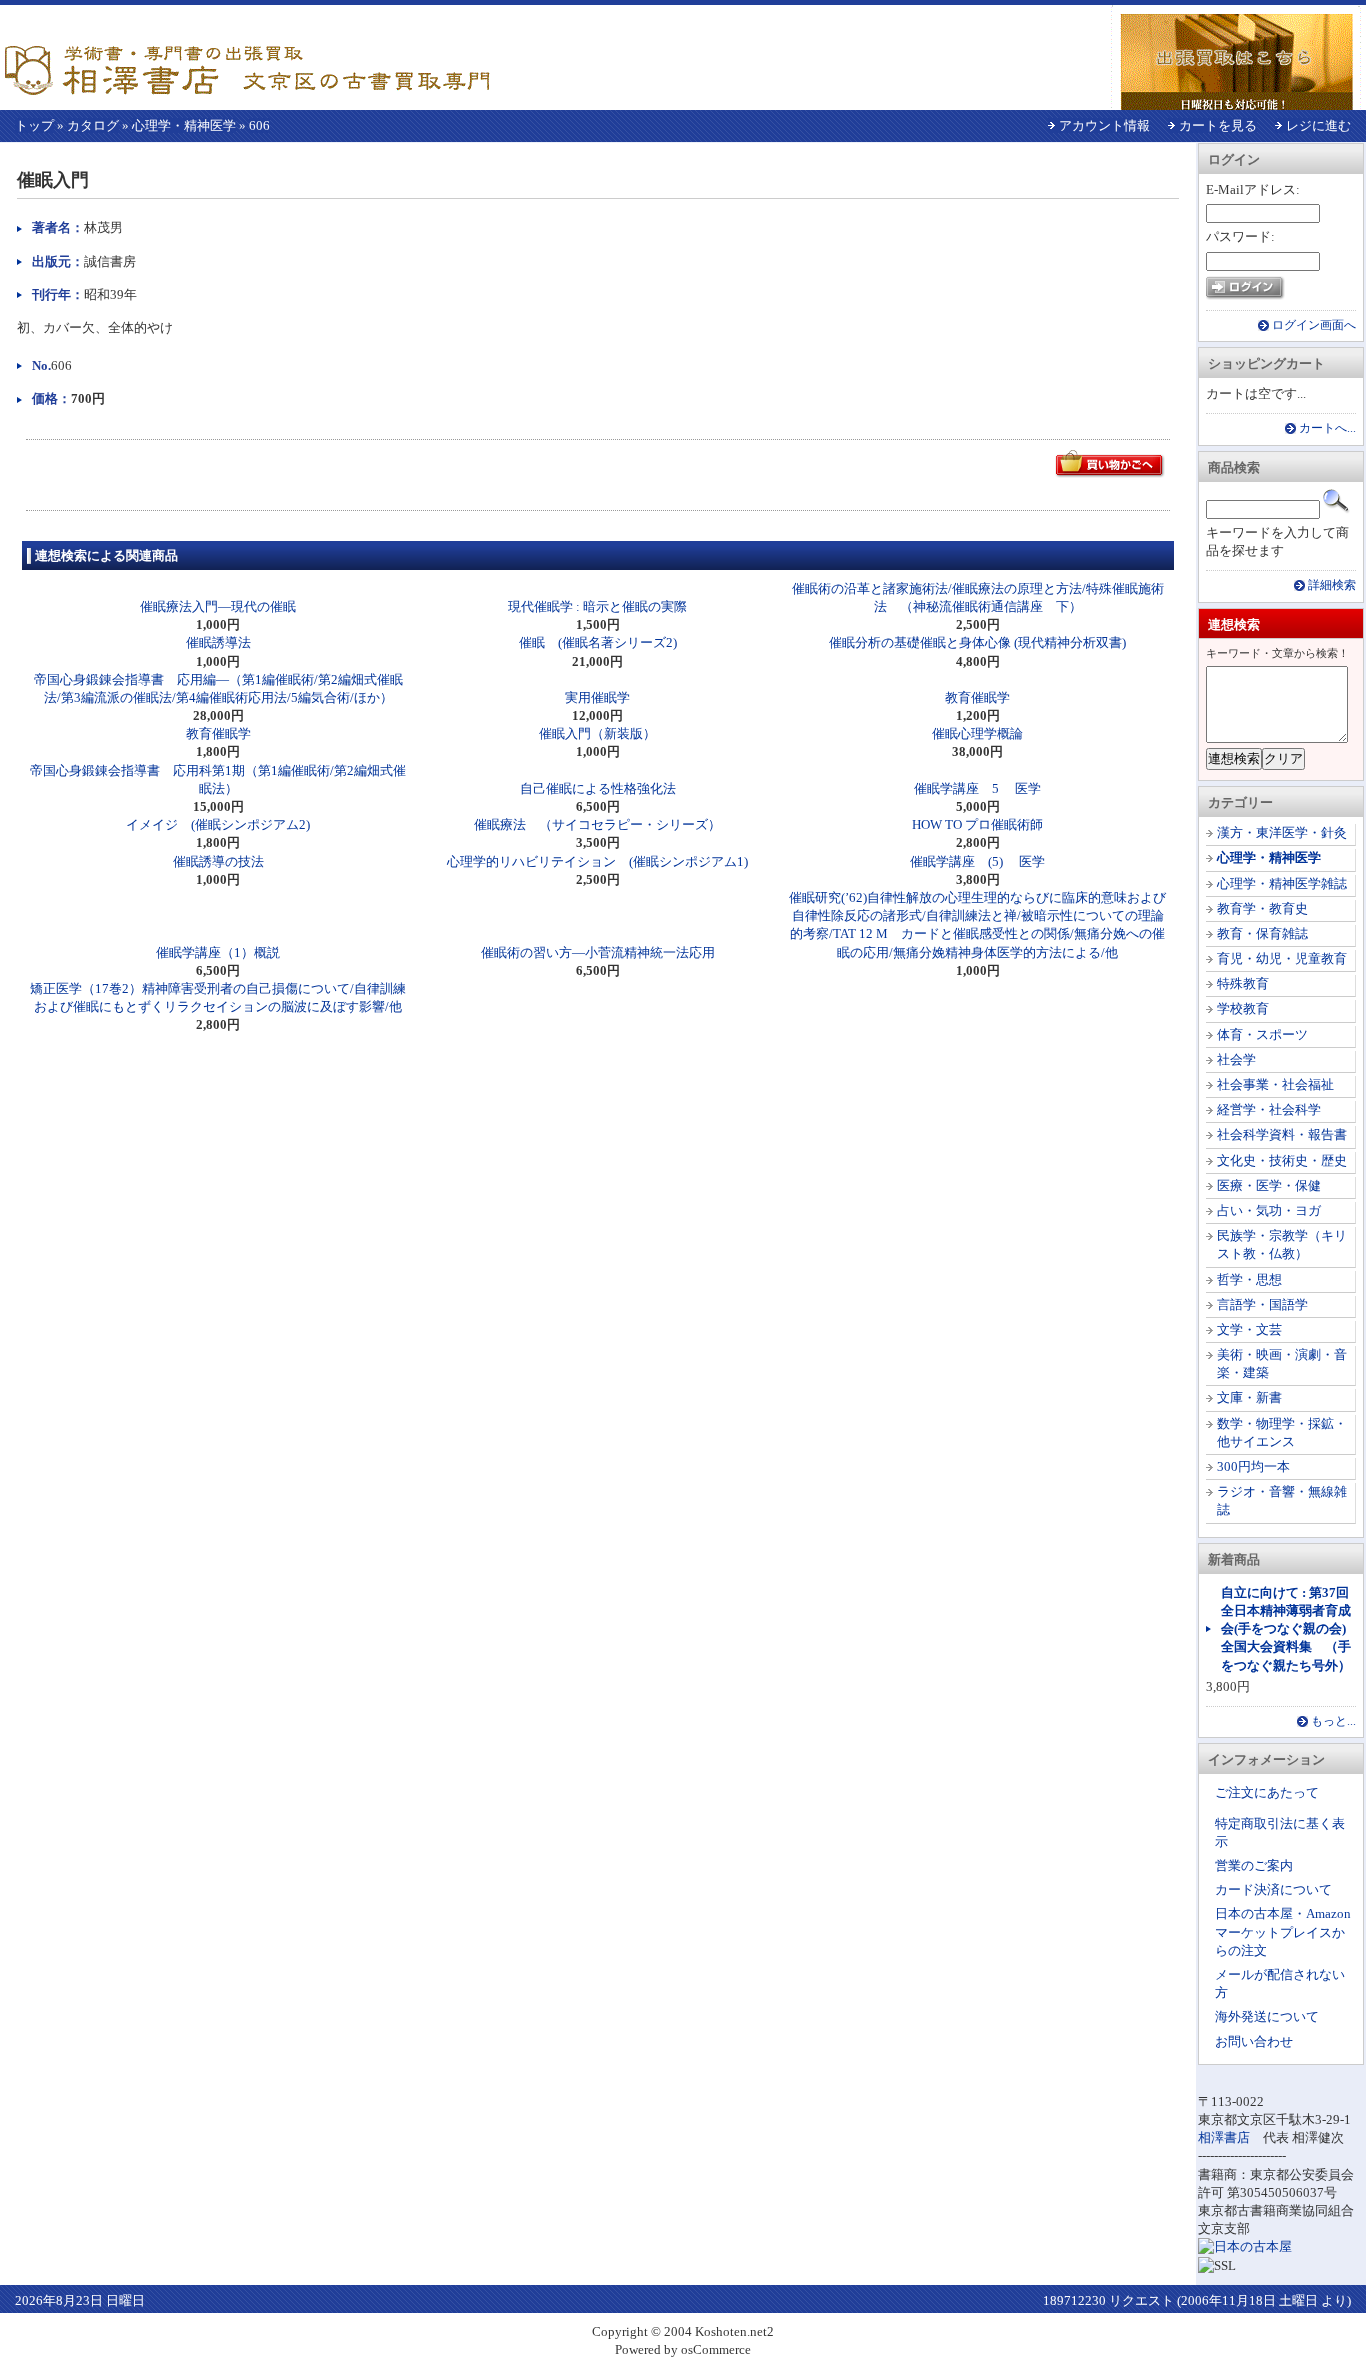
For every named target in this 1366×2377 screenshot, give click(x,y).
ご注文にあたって (1267, 1792)
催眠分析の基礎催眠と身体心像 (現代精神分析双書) (977, 642)
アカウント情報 (1104, 125)
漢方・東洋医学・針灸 (1282, 832)
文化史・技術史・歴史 (1282, 1160)
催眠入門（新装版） (597, 733)
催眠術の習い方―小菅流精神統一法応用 (598, 952)
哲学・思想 (1249, 1279)
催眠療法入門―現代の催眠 (218, 606)
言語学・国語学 (1262, 1304)
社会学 (1236, 1059)
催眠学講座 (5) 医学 (977, 861)
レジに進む (1318, 125)
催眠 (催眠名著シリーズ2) (598, 642)
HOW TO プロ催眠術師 (977, 824)
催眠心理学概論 (977, 733)
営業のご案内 (1254, 1865)
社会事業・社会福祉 (1275, 1084)
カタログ (93, 125)
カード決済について (1273, 1889)
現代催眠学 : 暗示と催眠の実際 (597, 606)
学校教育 (1243, 1008)
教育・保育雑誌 (1262, 933)
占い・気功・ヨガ (1269, 1210)
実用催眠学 (597, 697)
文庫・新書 (1249, 1397)
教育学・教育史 (1262, 908)
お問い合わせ (1254, 2041)
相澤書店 (1224, 2137)
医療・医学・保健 (1269, 1185)
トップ (34, 125)
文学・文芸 (1249, 1329)
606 (259, 125)
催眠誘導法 (218, 642)
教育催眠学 (977, 697)
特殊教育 (1243, 983)
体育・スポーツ (1262, 1034)
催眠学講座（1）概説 (218, 952)
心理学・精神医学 (184, 125)
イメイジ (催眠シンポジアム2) (218, 824)
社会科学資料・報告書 (1282, 1134)
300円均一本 (1253, 1466)
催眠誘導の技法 (218, 861)
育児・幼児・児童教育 (1282, 958)
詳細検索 (1332, 585)
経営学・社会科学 (1269, 1109)
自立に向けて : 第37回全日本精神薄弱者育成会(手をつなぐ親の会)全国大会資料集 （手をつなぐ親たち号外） (1286, 1629)
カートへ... (1327, 428)
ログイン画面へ (1314, 325)
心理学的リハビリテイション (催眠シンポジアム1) (597, 861)
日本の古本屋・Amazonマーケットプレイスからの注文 (1283, 1931)
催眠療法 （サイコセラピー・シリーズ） (597, 824)
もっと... (1333, 1721)
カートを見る (1218, 125)
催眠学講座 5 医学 (977, 788)
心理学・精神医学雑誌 (1282, 883)
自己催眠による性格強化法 (598, 788)
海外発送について (1267, 2016)
